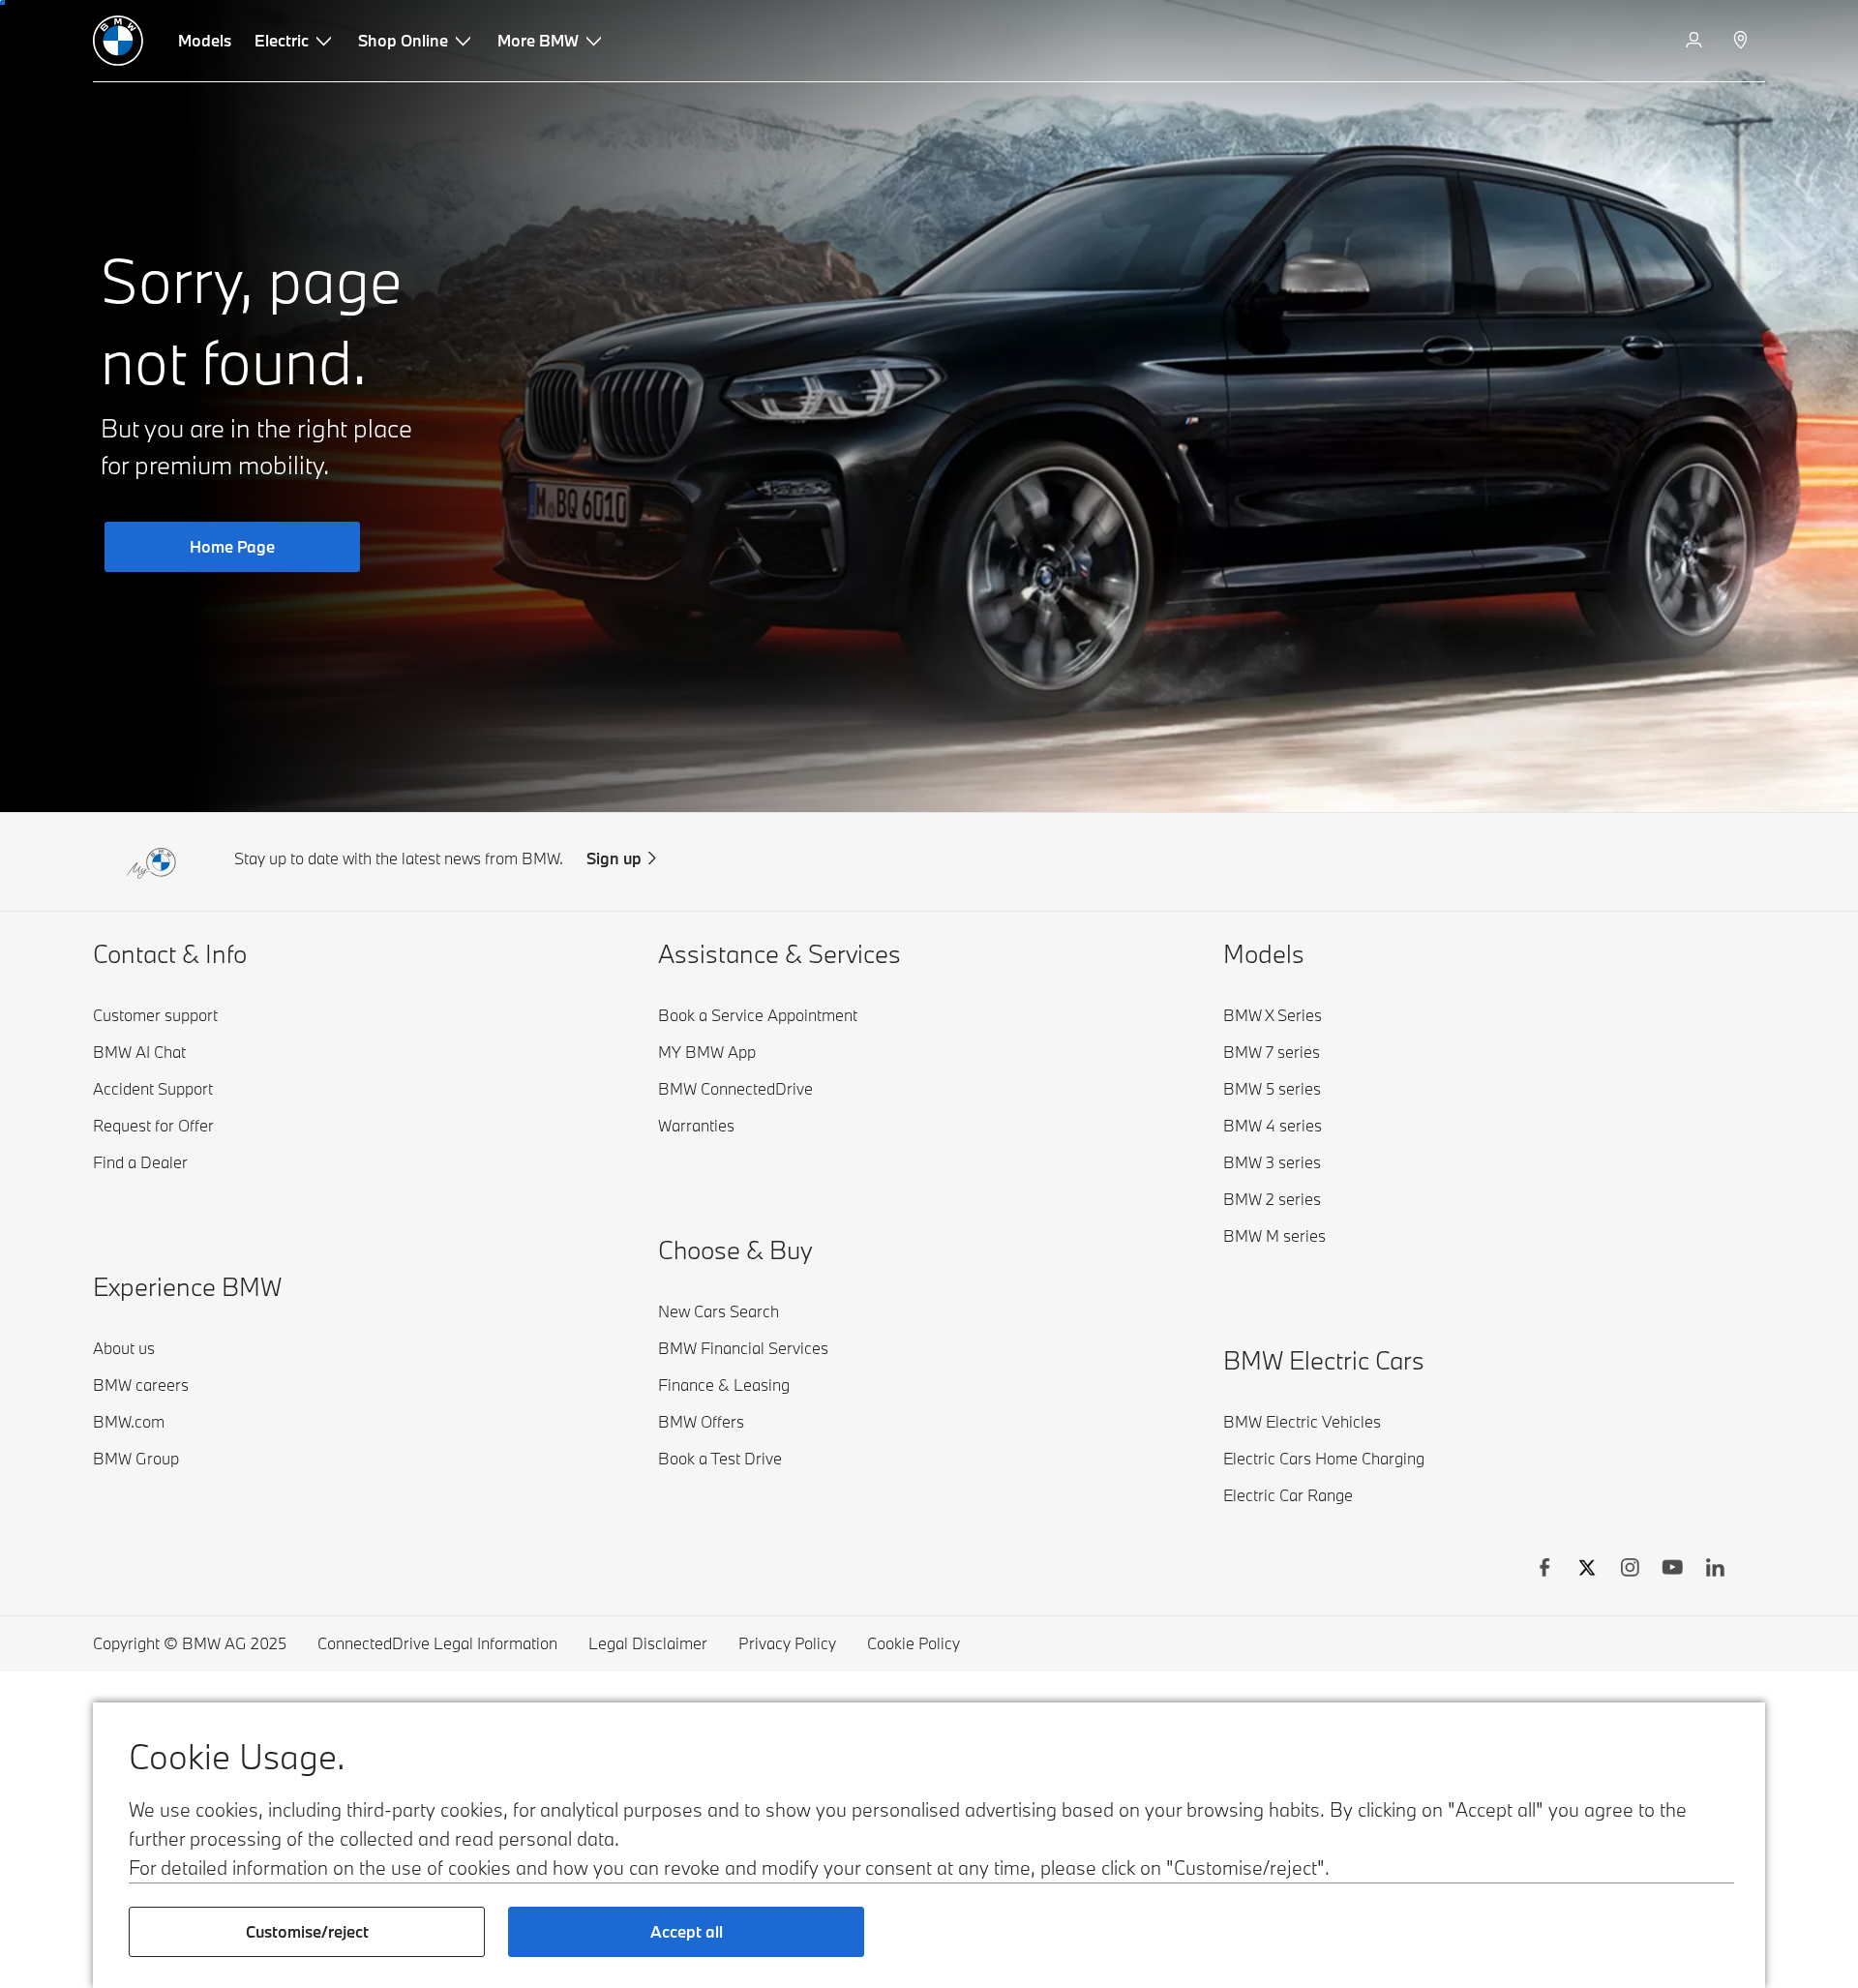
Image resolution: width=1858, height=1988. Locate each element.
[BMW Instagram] (1630, 1570)
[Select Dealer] (1742, 41)
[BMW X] (1587, 1570)
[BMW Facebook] (1544, 1570)
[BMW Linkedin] (1715, 1570)
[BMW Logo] (118, 41)
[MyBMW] (1696, 41)
